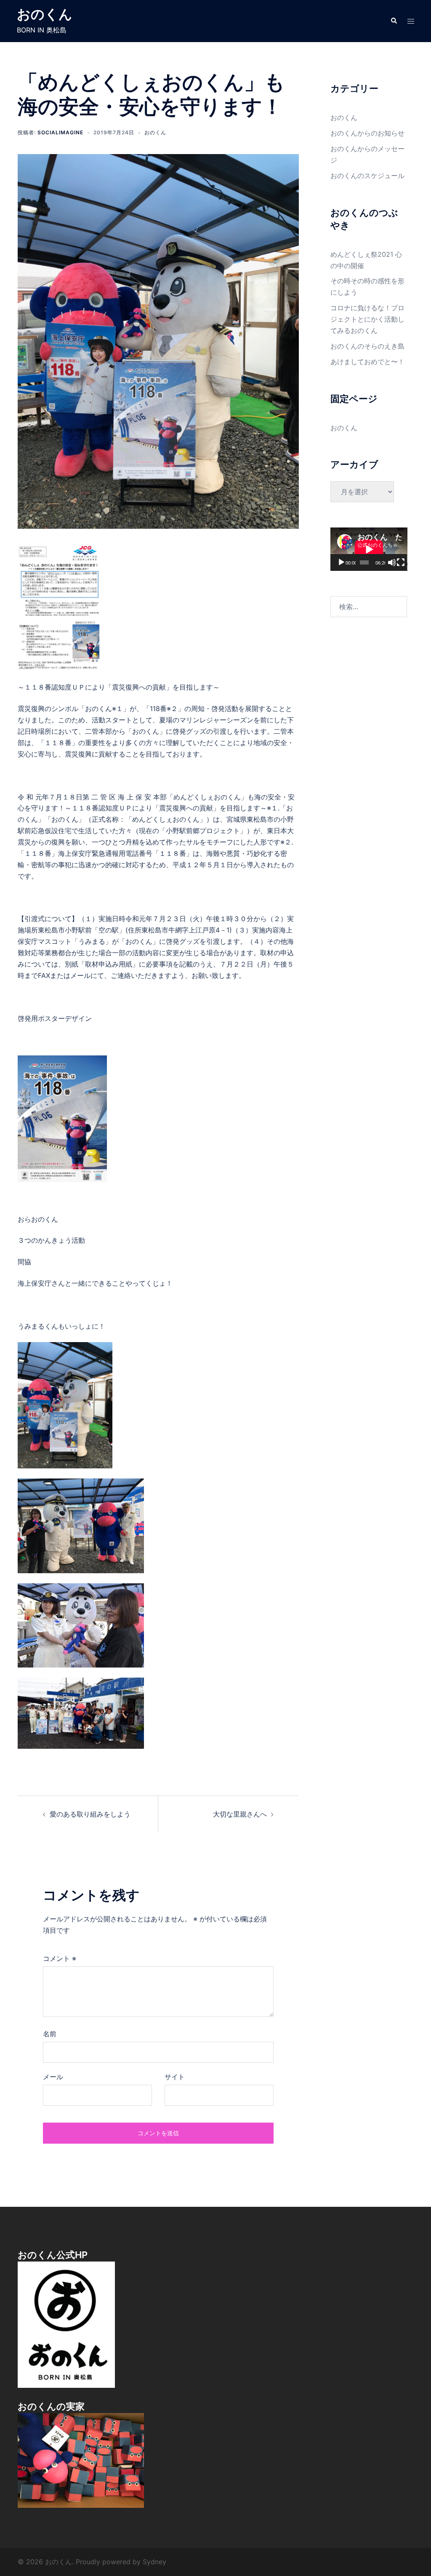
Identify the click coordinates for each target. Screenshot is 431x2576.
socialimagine (60, 132)
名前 (50, 2034)
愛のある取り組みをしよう (90, 1814)
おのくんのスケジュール (367, 176)
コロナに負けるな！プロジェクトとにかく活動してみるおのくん (367, 319)
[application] (369, 549)
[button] (394, 21)
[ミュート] (392, 562)
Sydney (154, 2562)
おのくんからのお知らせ (367, 133)
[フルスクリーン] (401, 562)
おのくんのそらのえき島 (367, 346)
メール (53, 2077)
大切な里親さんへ (240, 1814)
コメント (60, 1958)
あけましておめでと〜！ (367, 362)
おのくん (45, 14)
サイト (175, 2077)
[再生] (341, 562)
